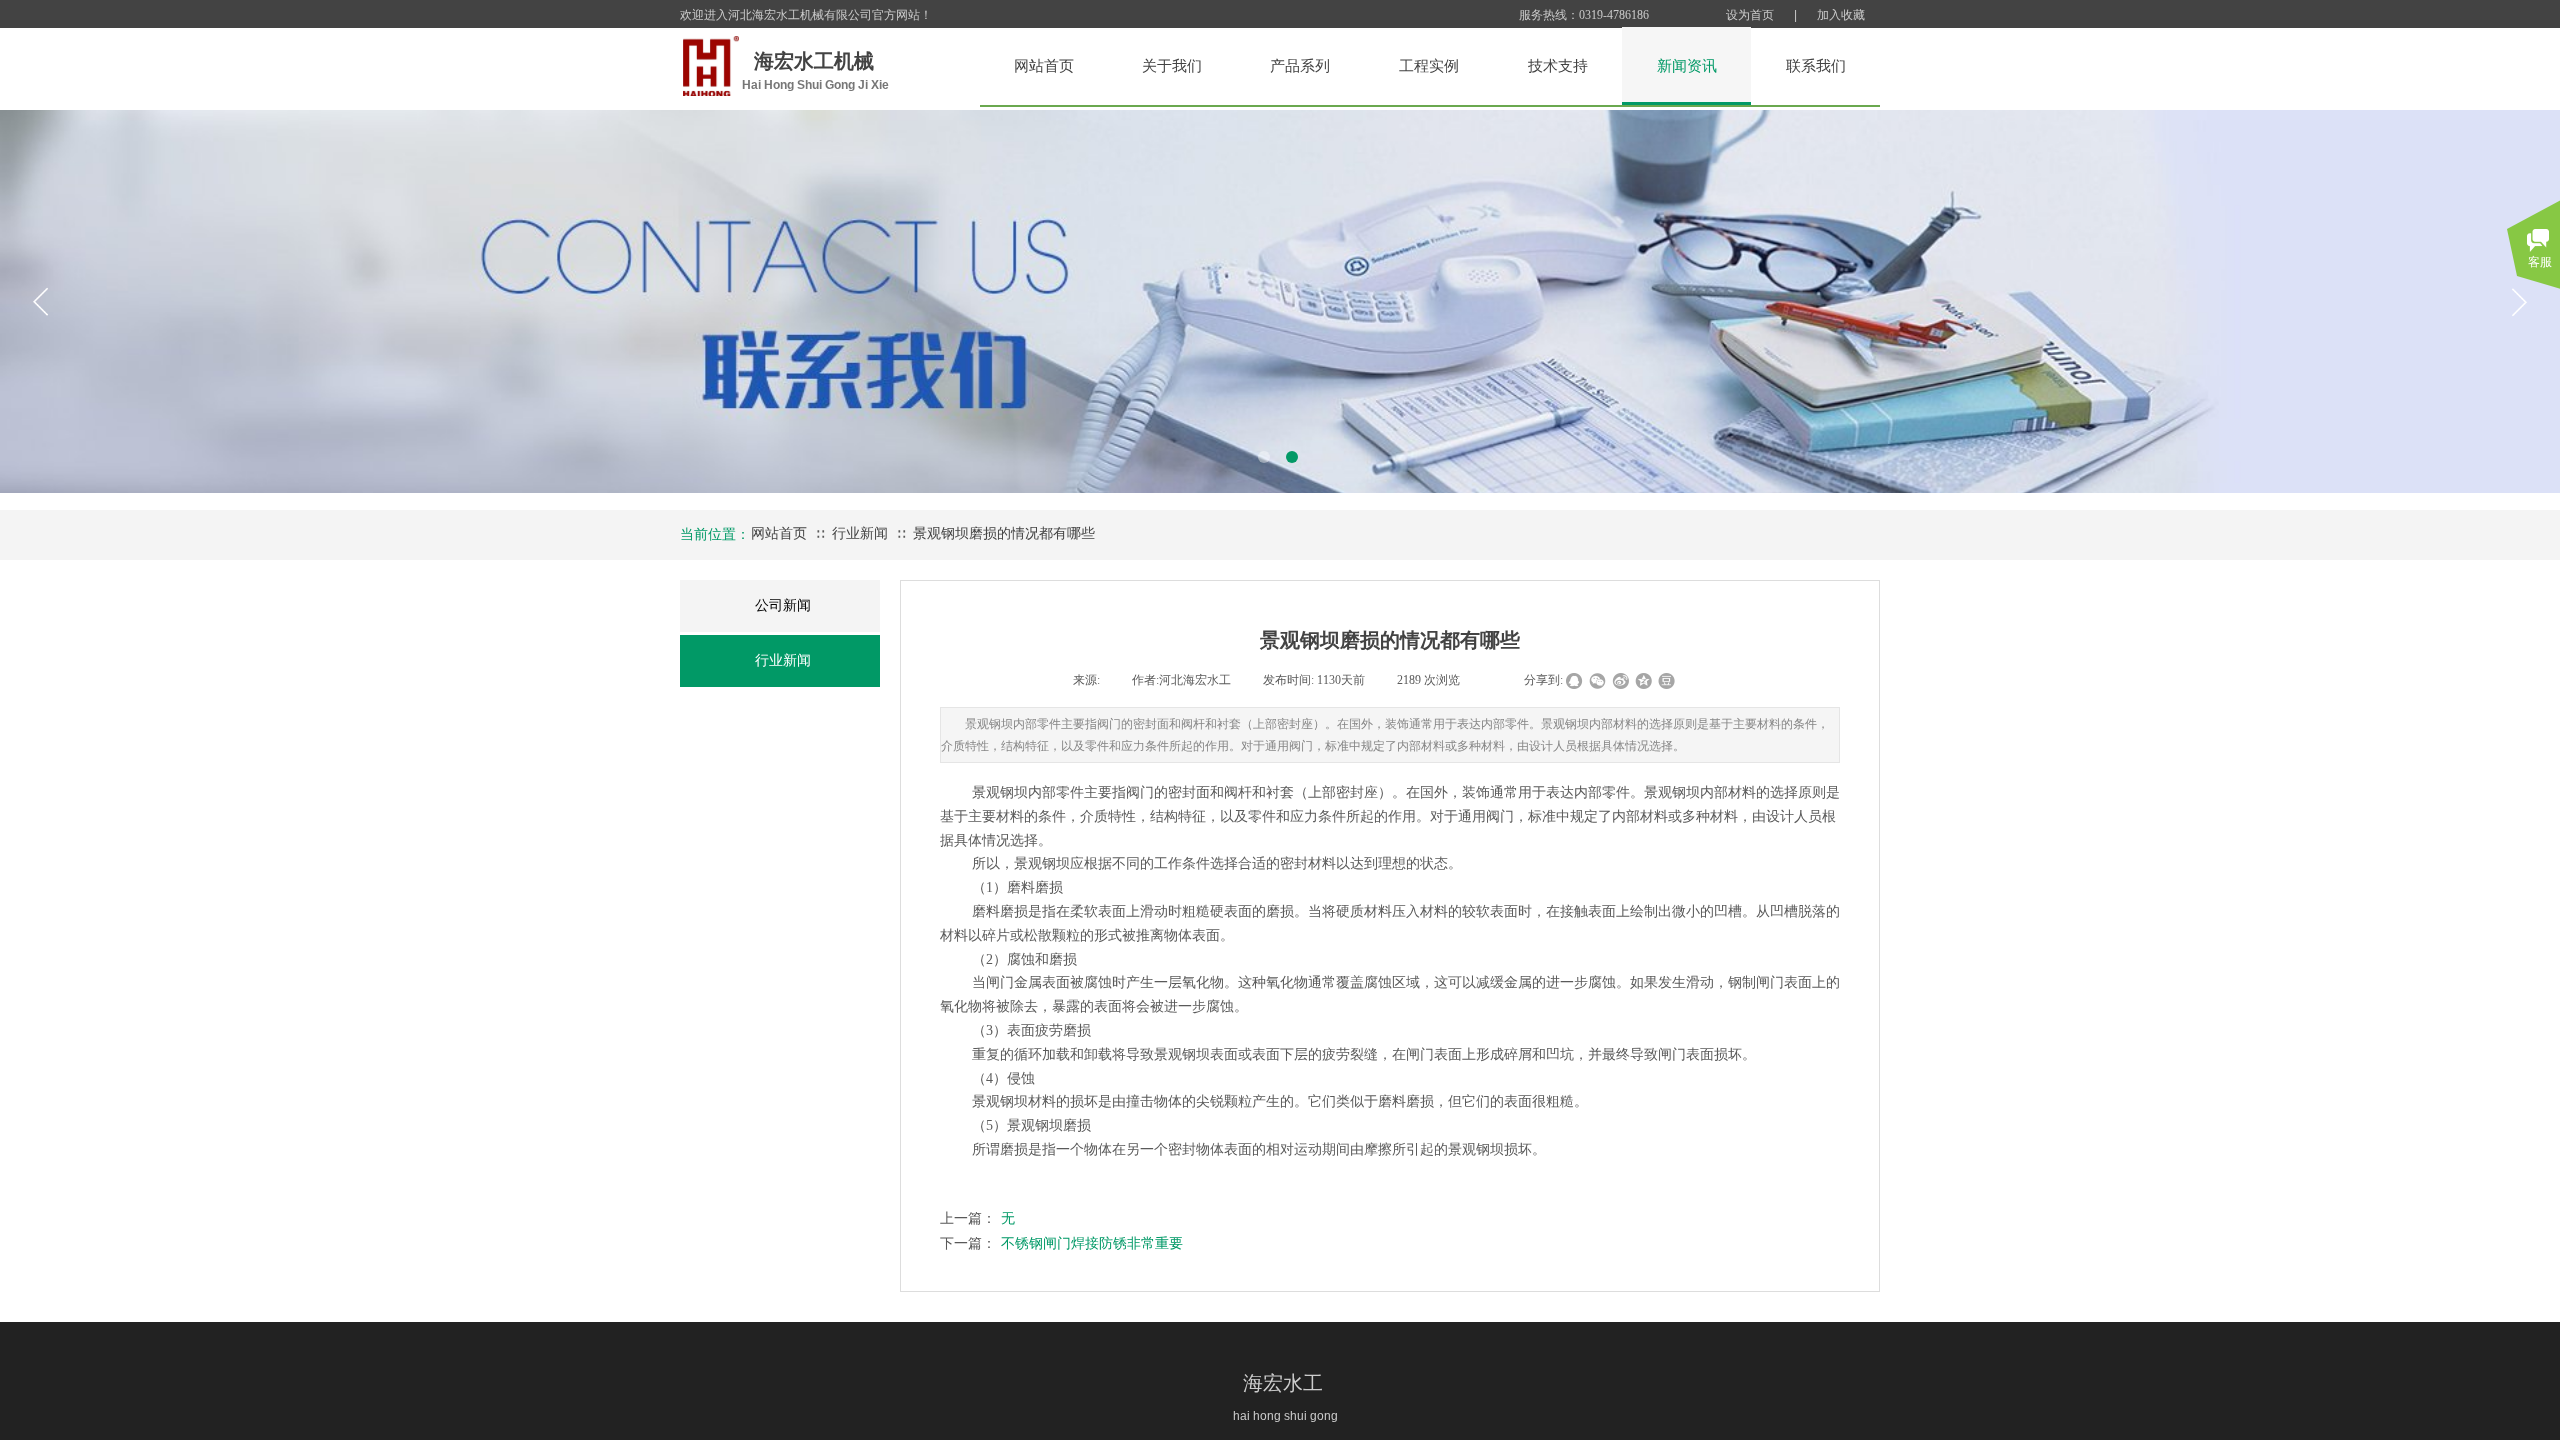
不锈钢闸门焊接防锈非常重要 (1061, 1243)
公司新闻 (783, 605)
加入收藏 (1841, 15)
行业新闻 (860, 533)
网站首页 (779, 533)
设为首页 (1750, 15)
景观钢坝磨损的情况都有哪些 (1004, 533)
